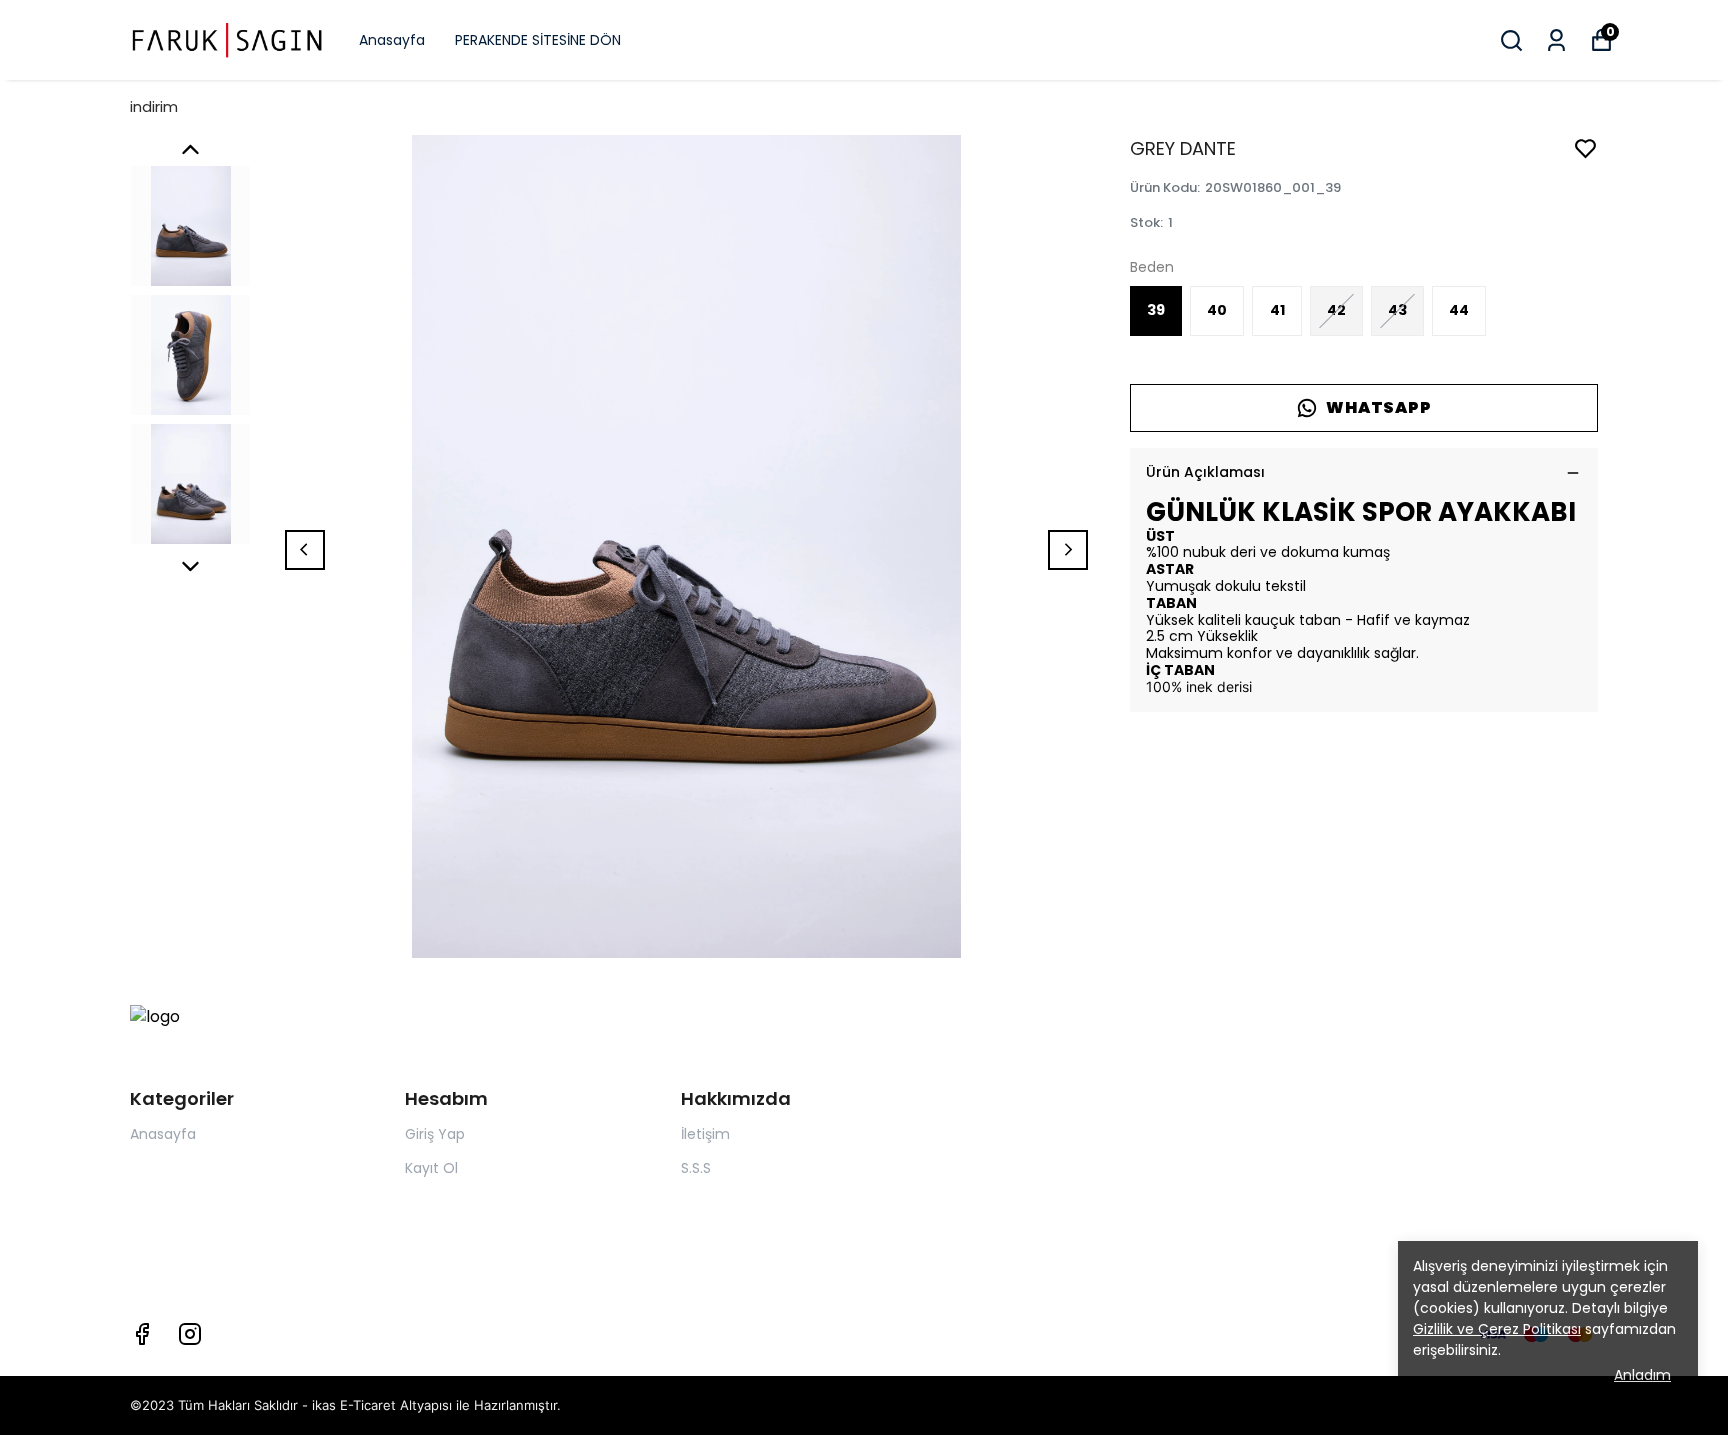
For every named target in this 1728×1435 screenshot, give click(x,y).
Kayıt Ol (431, 1168)
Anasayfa (392, 40)
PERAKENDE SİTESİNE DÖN (538, 40)
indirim (154, 106)
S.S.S (696, 1168)
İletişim (705, 1134)
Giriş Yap (435, 1134)
